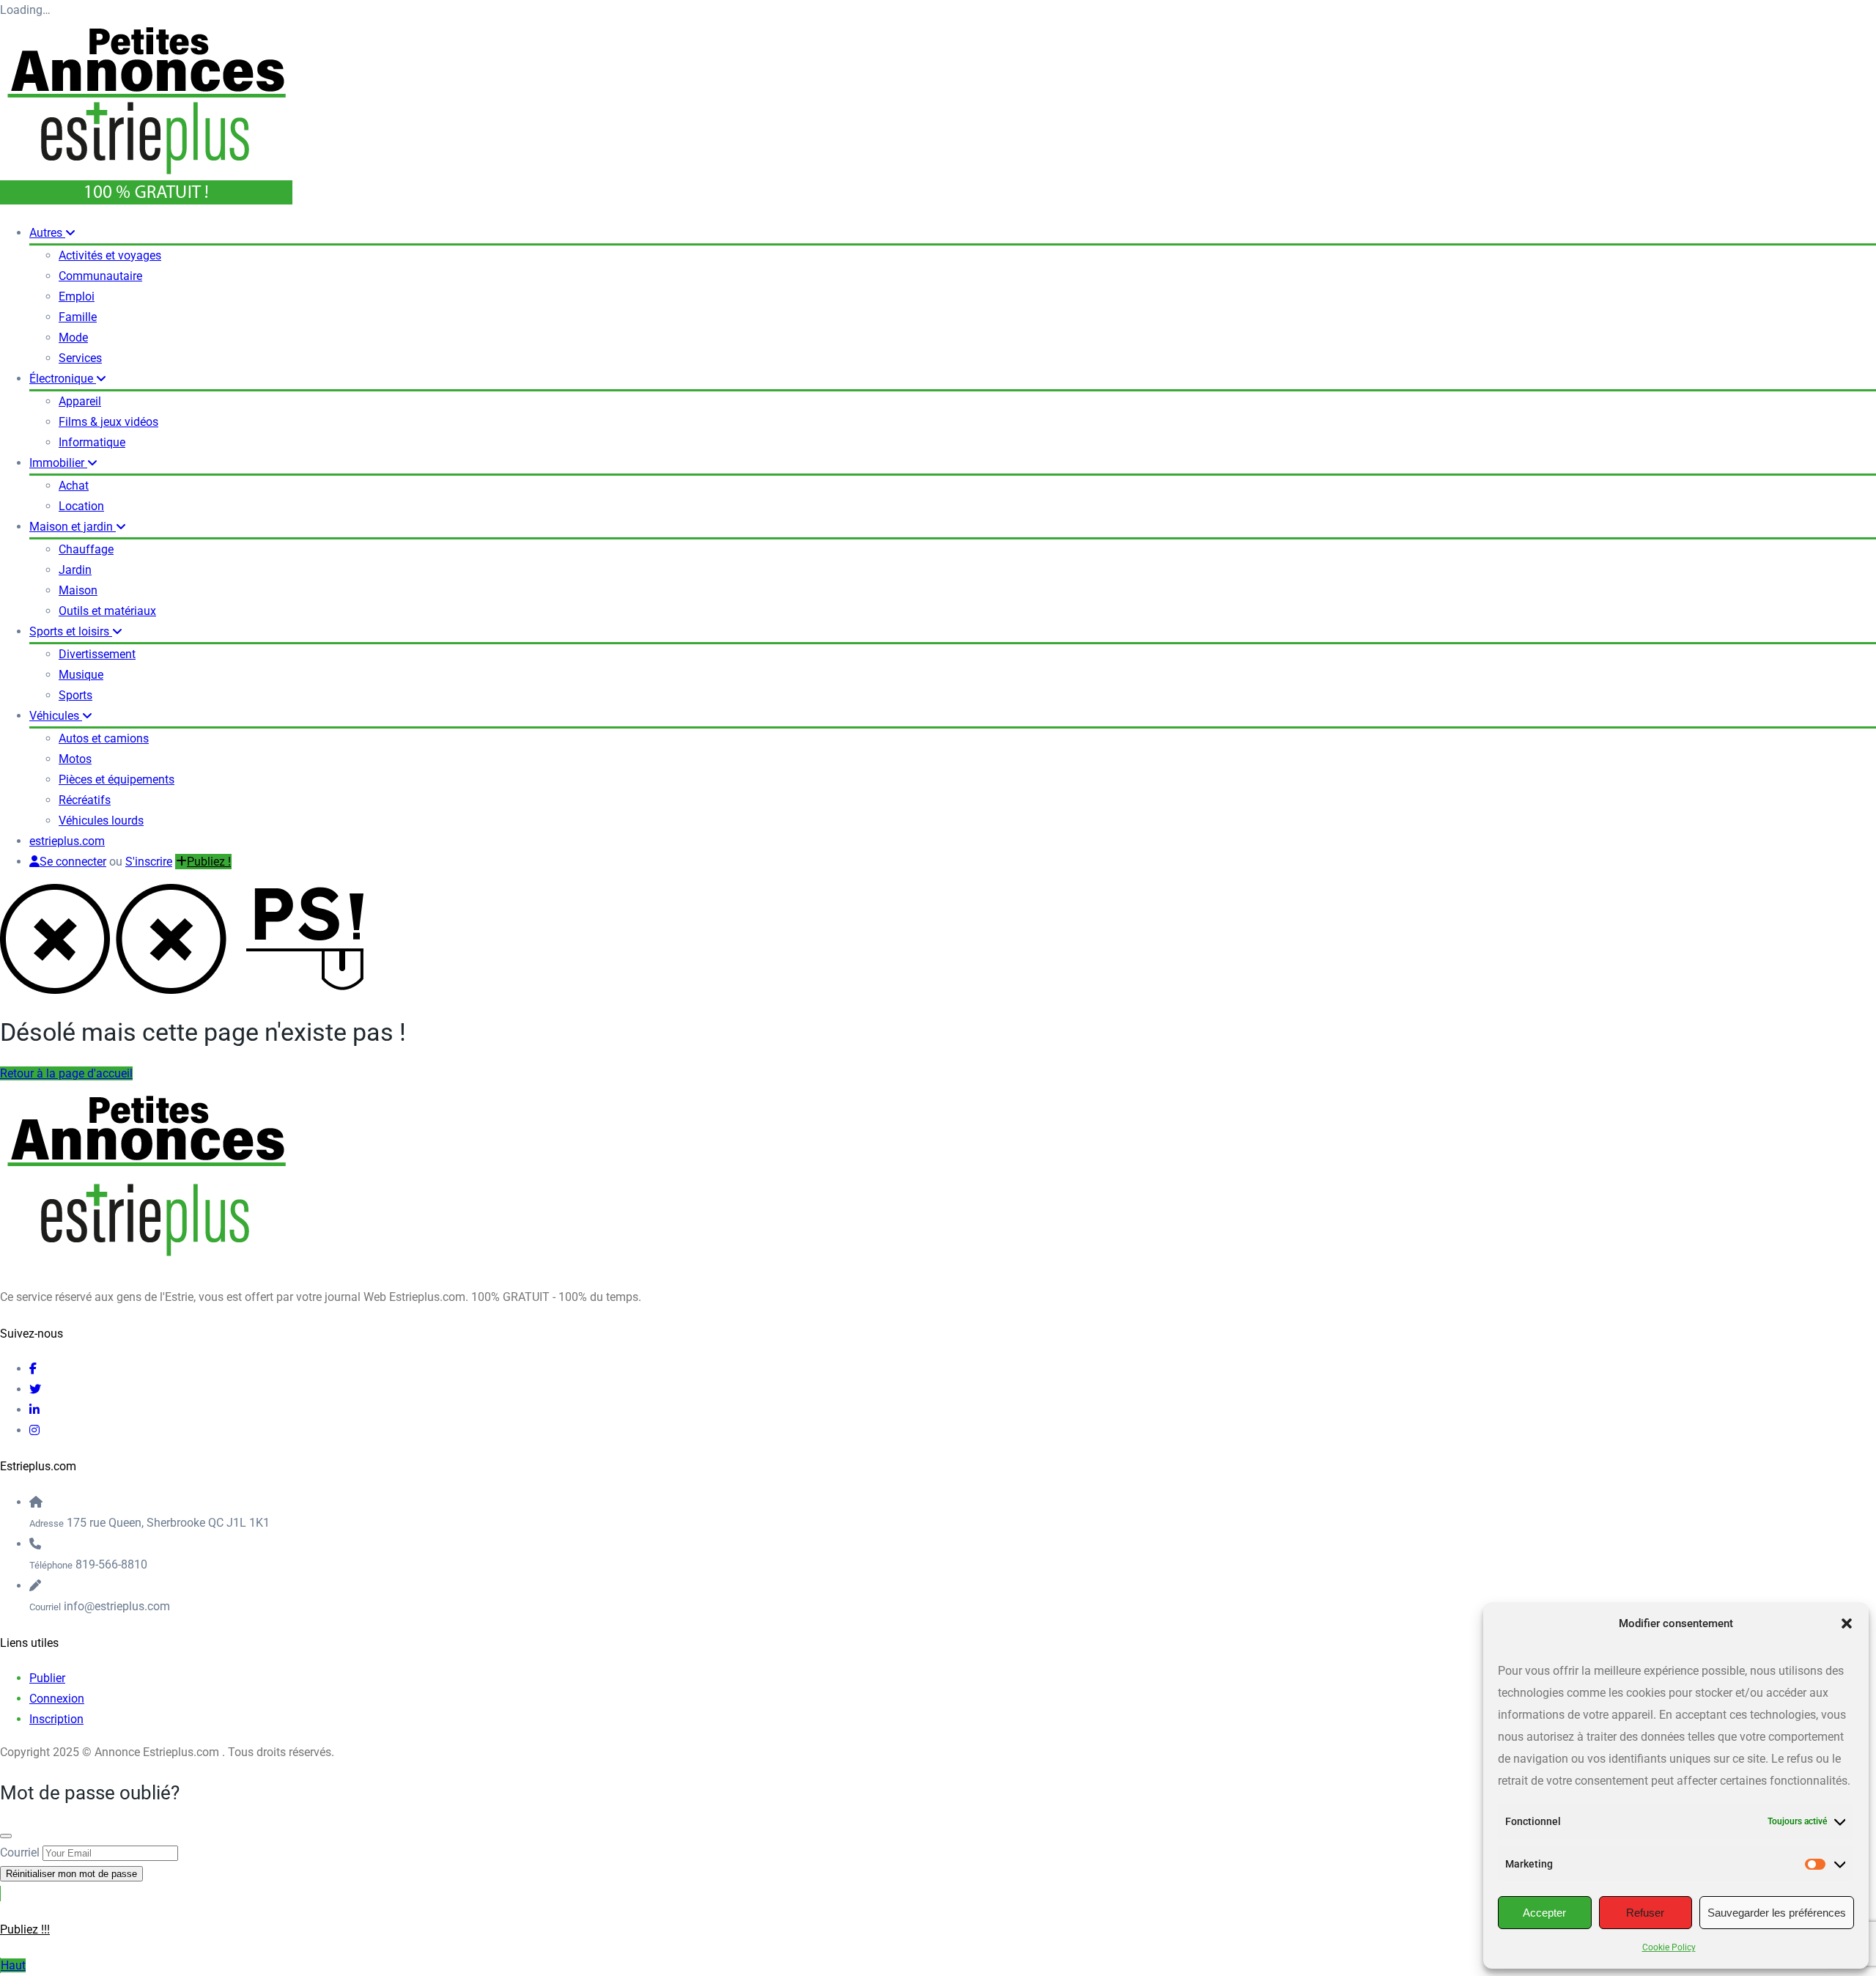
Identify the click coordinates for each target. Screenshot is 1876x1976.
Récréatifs (85, 800)
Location (81, 506)
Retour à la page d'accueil (66, 1073)
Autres (47, 233)
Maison (78, 590)
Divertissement (97, 654)
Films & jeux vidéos (108, 422)
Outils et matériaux (107, 611)
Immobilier (58, 463)
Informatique (92, 442)
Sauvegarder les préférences (1777, 1913)
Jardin (75, 570)
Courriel (20, 1852)
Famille (78, 317)
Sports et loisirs (71, 631)
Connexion (57, 1699)
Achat (74, 486)
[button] (1847, 1623)
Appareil (80, 401)
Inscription (56, 1719)
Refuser (1645, 1913)
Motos (75, 759)
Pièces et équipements (117, 779)
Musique (81, 675)
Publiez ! (209, 862)
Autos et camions (104, 738)
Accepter (1544, 1913)
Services (80, 358)
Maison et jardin (73, 527)
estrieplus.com (67, 841)
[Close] (6, 1836)
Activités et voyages (110, 255)
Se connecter (73, 862)
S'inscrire (149, 862)
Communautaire (100, 276)
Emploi (77, 296)
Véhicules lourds (101, 821)
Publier (47, 1678)
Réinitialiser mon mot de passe (71, 1874)
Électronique (63, 379)
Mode (73, 338)
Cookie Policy (1669, 1947)
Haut (13, 1965)
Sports (75, 695)
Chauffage (86, 549)
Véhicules (56, 716)
